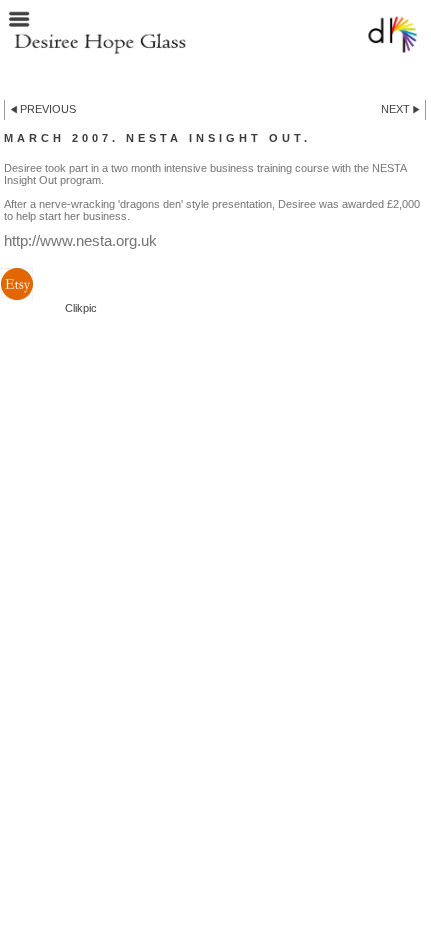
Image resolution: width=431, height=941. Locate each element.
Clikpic (81, 308)
